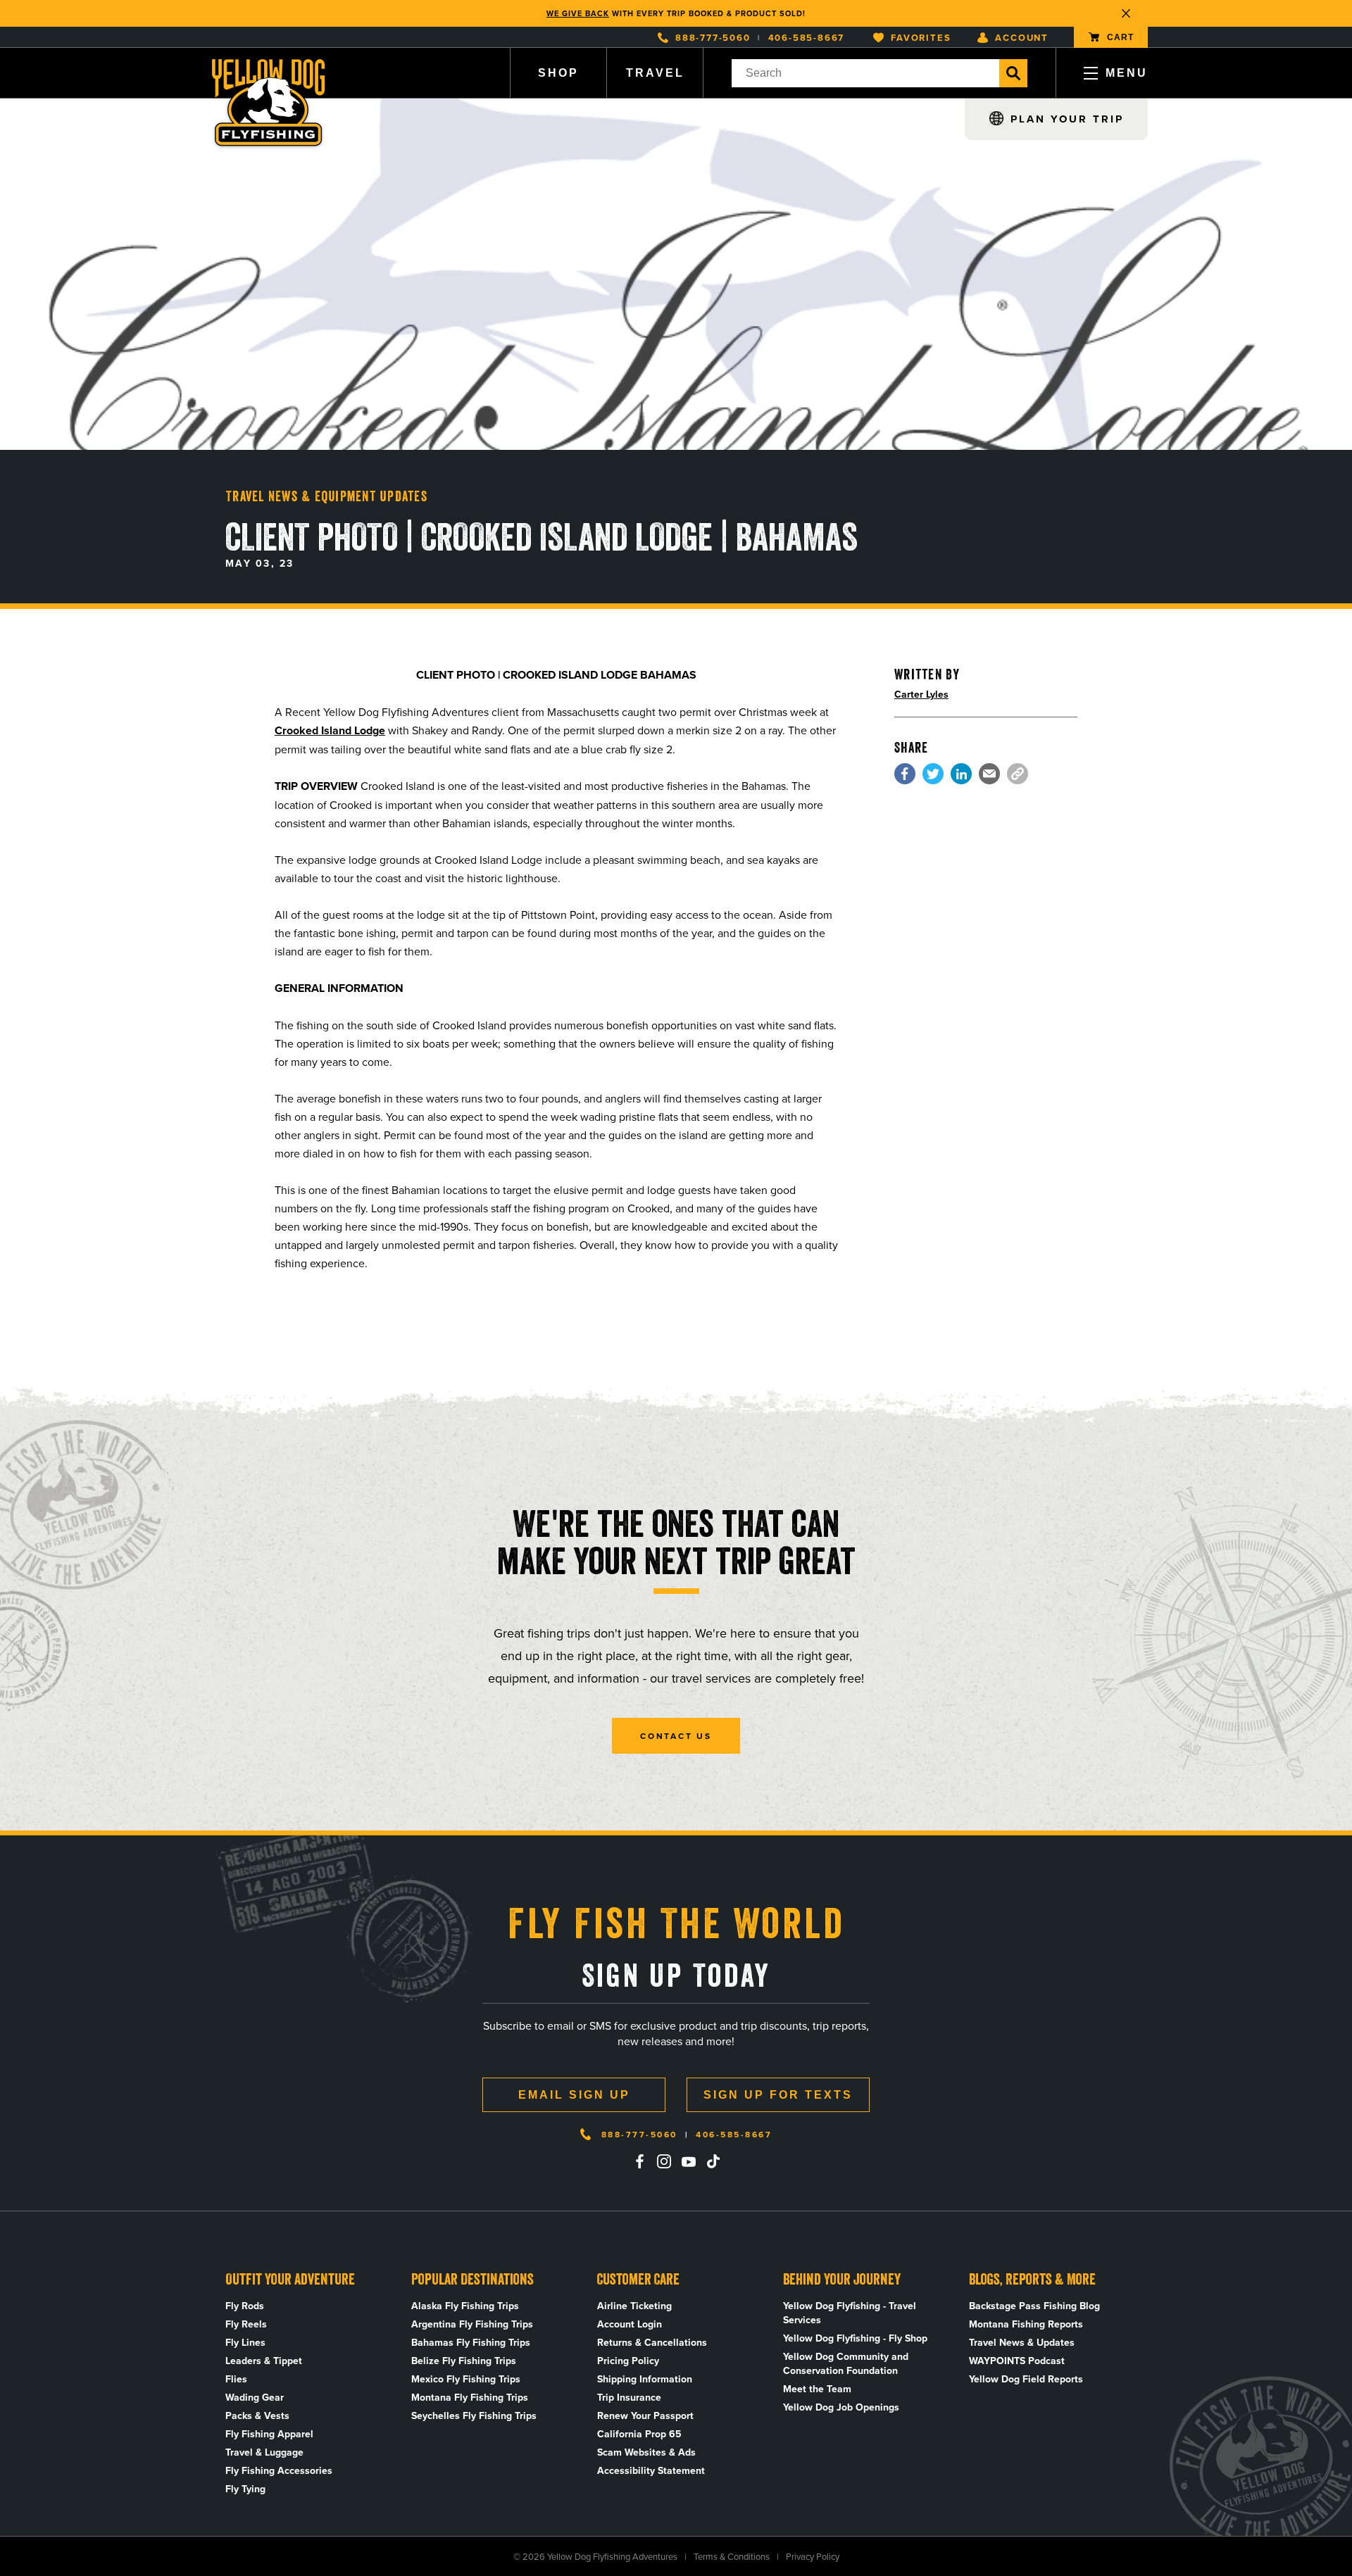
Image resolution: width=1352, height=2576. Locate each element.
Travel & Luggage (264, 2452)
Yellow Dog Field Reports (1026, 2379)
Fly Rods (245, 2306)
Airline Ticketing (634, 2306)
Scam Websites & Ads (646, 2452)
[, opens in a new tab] (905, 774)
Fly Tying (245, 2489)
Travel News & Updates (1022, 2342)
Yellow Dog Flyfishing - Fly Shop (855, 2338)
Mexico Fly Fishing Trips (466, 2379)
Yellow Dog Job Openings (841, 2407)
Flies (236, 2379)
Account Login (630, 2324)
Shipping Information (645, 2379)
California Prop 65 (639, 2434)
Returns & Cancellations (652, 2342)
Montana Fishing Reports (1026, 2324)
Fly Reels (246, 2324)
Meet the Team (817, 2389)
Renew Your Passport (645, 2415)
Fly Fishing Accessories (279, 2470)
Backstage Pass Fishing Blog (1034, 2306)
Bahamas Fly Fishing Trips (471, 2342)
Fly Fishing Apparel (269, 2434)
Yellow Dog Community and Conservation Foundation (846, 2363)
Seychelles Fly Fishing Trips (474, 2415)
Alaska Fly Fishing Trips (465, 2306)
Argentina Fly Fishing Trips (472, 2324)
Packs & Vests (257, 2415)
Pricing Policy (628, 2361)
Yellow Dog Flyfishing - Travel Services (850, 2313)
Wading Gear (255, 2397)
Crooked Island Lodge (330, 730)
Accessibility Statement (651, 2470)
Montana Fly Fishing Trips (470, 2397)
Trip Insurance (629, 2397)
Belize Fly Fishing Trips (464, 2361)
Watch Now (751, 13)
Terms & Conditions (732, 2556)
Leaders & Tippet (264, 2361)
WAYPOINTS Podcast (1017, 2361)
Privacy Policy (813, 2556)
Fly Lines (245, 2342)
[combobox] (865, 73)
